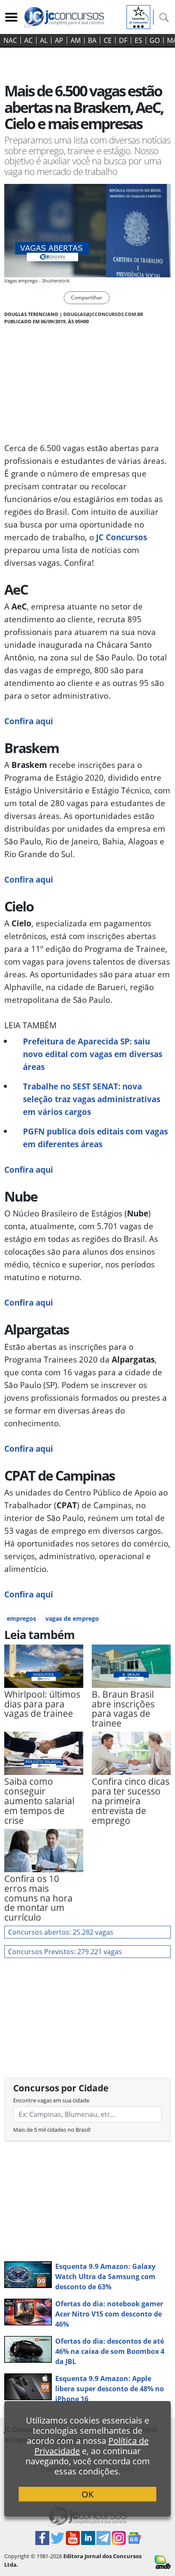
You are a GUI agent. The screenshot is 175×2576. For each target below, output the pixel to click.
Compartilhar (87, 298)
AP (59, 40)
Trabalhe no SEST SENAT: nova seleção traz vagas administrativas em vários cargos (92, 1099)
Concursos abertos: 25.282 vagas (61, 1932)
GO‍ (155, 40)
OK (87, 2494)
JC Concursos (121, 537)
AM (76, 40)
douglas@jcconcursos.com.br (103, 314)
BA (92, 40)
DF (123, 40)
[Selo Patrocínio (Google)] (138, 16)
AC (28, 40)
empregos (21, 1618)
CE (108, 40)
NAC (10, 40)
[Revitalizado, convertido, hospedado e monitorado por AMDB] (163, 2562)
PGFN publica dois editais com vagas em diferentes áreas (95, 1138)
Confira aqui (29, 721)
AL (44, 40)
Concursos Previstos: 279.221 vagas (65, 1952)
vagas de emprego (72, 1618)
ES (138, 40)
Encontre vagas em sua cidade (51, 2100)
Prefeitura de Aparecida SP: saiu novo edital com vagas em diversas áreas (93, 1054)
